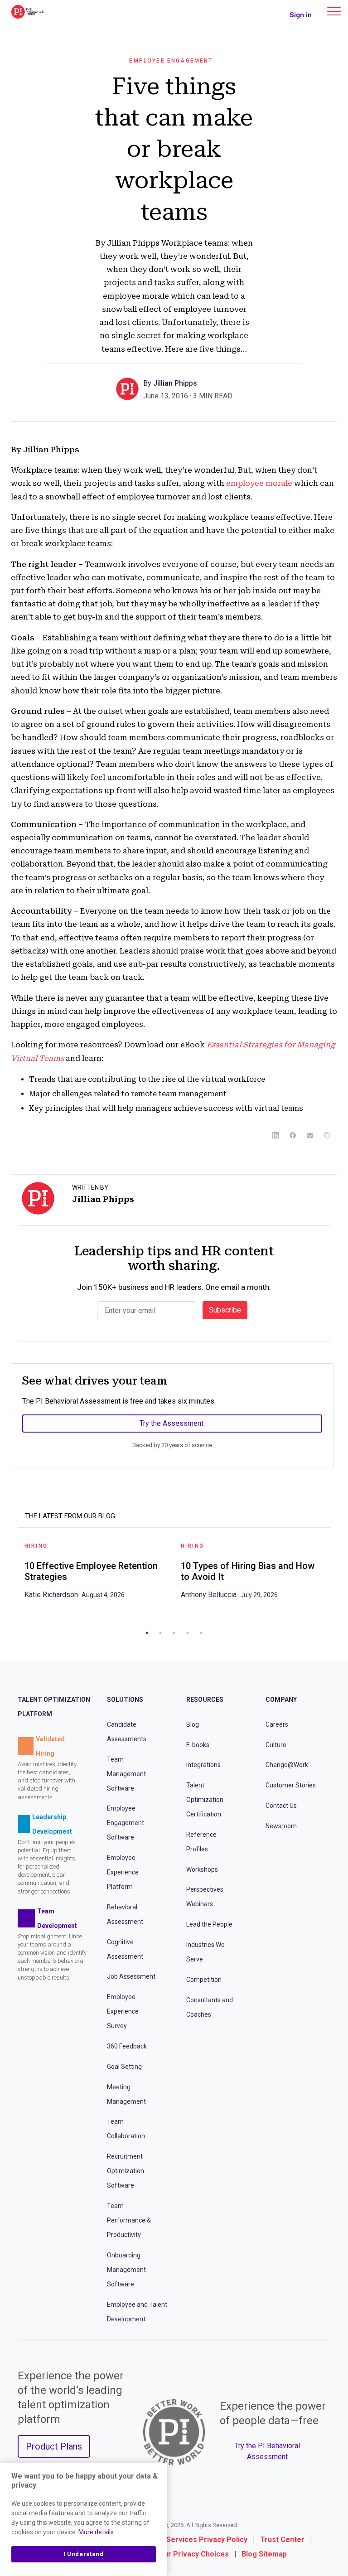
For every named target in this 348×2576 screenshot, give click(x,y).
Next (337, 1579)
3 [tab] (174, 1633)
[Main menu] (334, 11)
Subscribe (225, 1310)
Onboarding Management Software (126, 2269)
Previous (11, 1579)
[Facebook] (293, 1135)
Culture (276, 1744)
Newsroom (281, 1825)
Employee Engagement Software (126, 1823)
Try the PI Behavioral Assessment (267, 2451)
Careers (277, 1724)
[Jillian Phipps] (130, 388)
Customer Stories (291, 1785)
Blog (193, 1724)
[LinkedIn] (275, 1135)
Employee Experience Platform (123, 1872)
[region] (84, 2519)
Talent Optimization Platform (54, 1707)
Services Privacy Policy (207, 2540)
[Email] (310, 1135)
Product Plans (54, 2446)
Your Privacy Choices (192, 2554)
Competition (204, 1980)
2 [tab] (160, 1633)
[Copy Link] (327, 1135)
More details (96, 2532)
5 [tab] (201, 1633)
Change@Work (287, 1765)
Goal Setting (124, 2067)
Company (281, 1700)
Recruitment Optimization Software (126, 2171)
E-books (198, 1744)
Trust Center (282, 2540)
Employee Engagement (171, 61)
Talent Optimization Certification (205, 1800)
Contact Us (281, 1806)
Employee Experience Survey (123, 2011)
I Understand (84, 2554)
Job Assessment (131, 1976)
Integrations (203, 1765)
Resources (205, 1700)
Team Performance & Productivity (129, 2220)
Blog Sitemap (264, 2554)
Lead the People (209, 1924)
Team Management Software (126, 1773)
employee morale (260, 483)
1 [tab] (147, 1633)
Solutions (125, 1700)
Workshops (202, 1869)
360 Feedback (127, 2046)
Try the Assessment (172, 1423)
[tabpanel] (96, 1574)
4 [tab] (188, 1633)
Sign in (301, 15)
